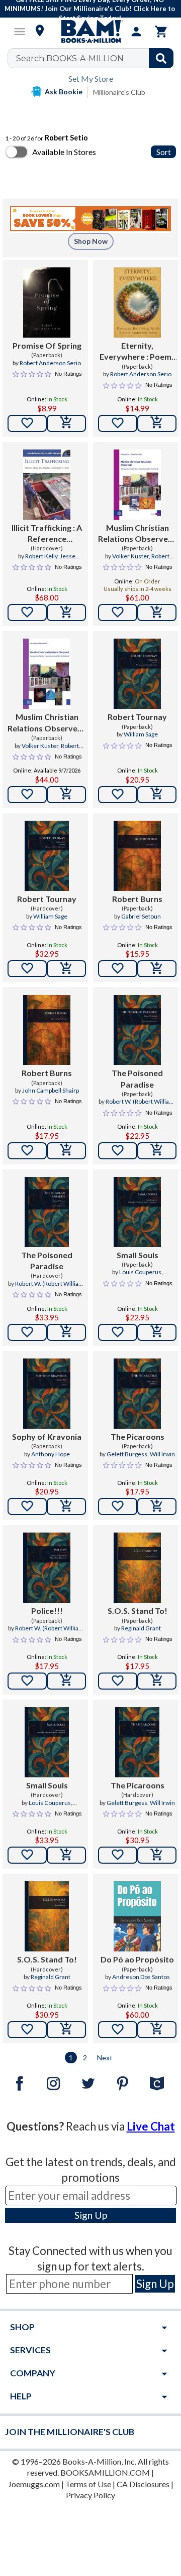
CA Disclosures (143, 2484)
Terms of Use (88, 2484)
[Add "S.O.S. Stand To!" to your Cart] (157, 1681)
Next (105, 2058)
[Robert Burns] (137, 856)
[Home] (90, 32)
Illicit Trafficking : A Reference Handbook (47, 534)
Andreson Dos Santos (141, 1977)
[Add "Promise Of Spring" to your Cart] (66, 423)
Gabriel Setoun (141, 916)
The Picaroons (138, 1436)
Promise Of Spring (47, 345)
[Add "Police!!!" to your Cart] (66, 1681)
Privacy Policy (90, 2495)
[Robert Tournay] (137, 674)
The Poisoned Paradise (137, 1078)
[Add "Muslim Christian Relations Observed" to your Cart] (157, 613)
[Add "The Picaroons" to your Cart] (157, 1506)
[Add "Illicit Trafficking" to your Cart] (66, 613)
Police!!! (47, 1611)
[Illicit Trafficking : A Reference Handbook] (47, 485)
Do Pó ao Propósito (137, 1959)
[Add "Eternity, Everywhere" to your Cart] (157, 423)
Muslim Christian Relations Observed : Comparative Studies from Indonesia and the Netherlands (137, 534)
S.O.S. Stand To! (138, 1611)
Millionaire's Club (119, 92)
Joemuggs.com (34, 2484)
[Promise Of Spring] (47, 302)
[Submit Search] (161, 58)
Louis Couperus (140, 1272)
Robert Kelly (41, 556)
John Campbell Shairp (51, 1090)
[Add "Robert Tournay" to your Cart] (157, 795)
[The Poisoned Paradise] (137, 1030)
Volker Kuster (130, 556)
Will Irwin (162, 1454)
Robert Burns (137, 899)
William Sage (141, 734)
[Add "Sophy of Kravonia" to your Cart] (66, 1506)
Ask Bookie (64, 92)
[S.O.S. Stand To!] (137, 1568)
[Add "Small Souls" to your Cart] (157, 1332)
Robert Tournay (137, 717)
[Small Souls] (137, 1212)
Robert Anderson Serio (50, 363)
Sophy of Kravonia (47, 1436)
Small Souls (138, 1255)
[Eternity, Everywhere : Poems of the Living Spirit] (137, 302)
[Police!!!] (47, 1568)
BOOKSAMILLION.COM (105, 2472)
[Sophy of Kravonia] (47, 1394)
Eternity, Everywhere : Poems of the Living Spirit (138, 352)
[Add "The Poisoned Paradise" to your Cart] (157, 1151)
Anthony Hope (51, 1454)
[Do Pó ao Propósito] (137, 1916)
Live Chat (151, 2126)
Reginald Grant (141, 1628)
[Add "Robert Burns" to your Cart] (157, 969)
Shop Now (91, 241)
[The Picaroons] (137, 1394)
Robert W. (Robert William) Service (141, 1106)
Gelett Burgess (127, 1454)
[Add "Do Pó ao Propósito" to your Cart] (157, 2030)
